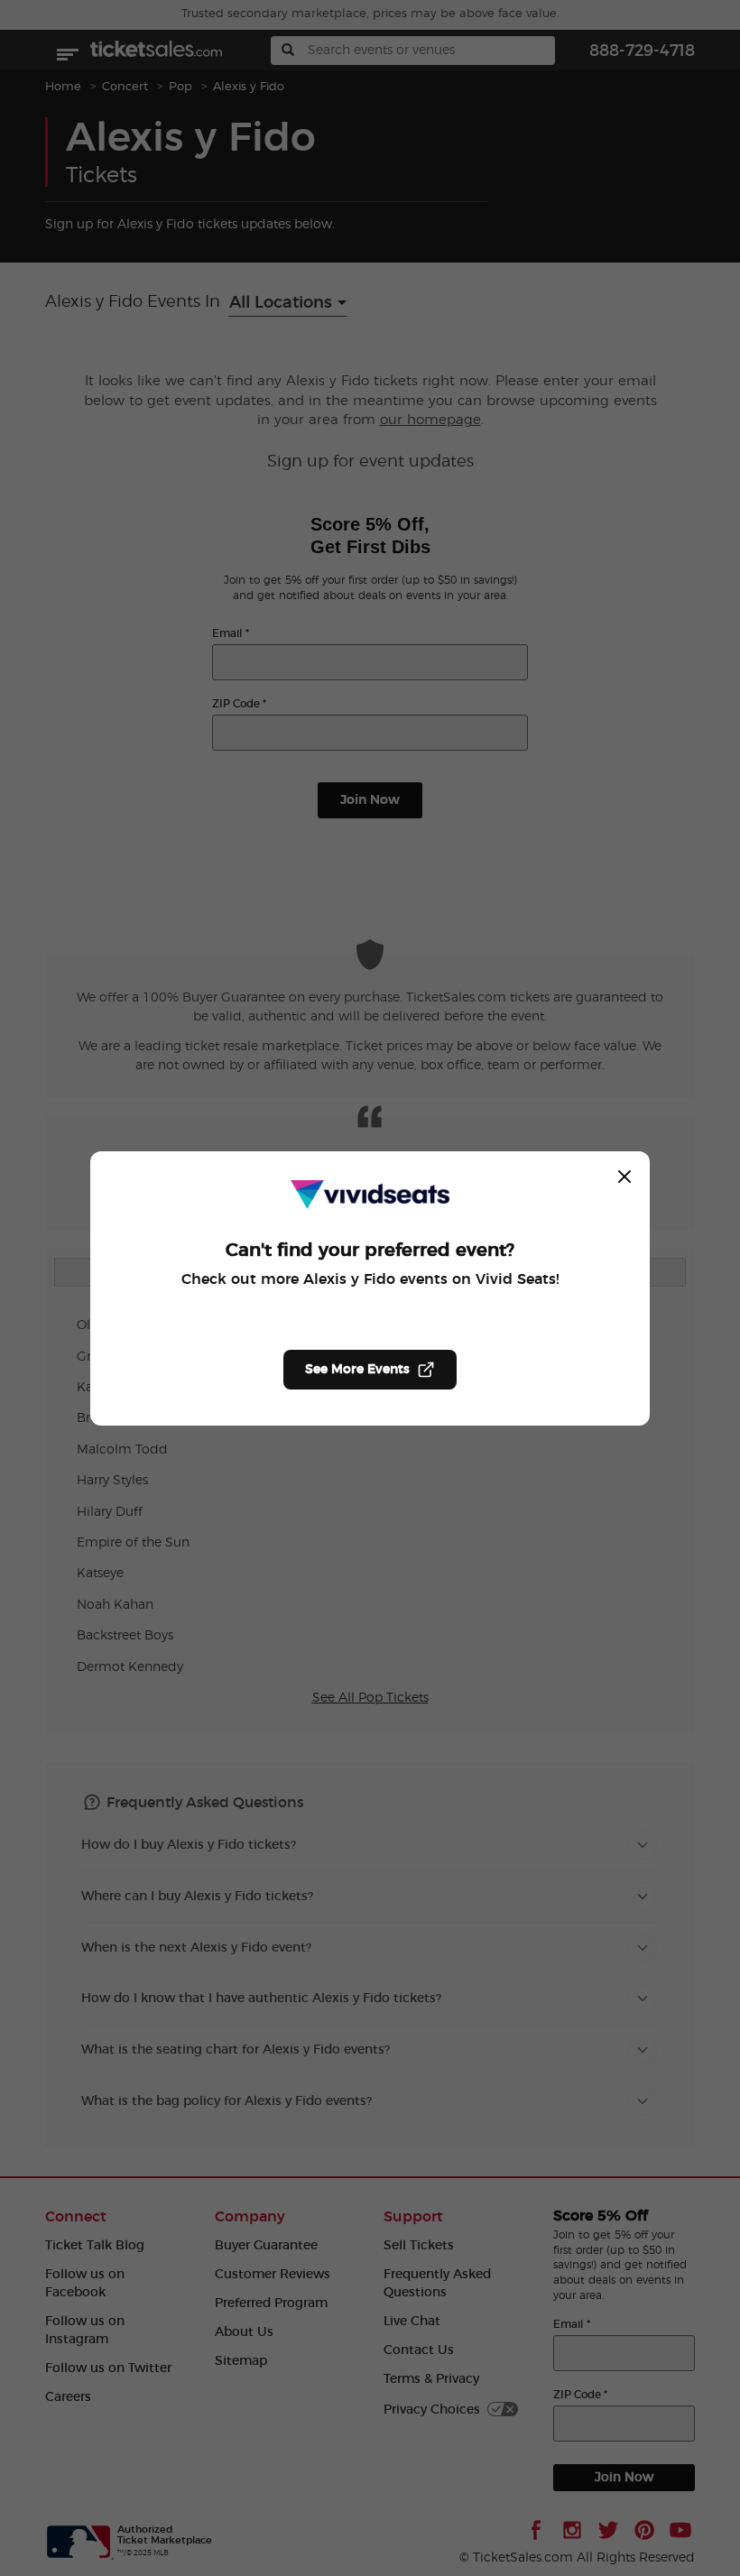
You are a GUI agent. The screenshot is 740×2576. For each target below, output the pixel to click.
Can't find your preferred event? (370, 1251)
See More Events (357, 1370)
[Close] (624, 1177)
